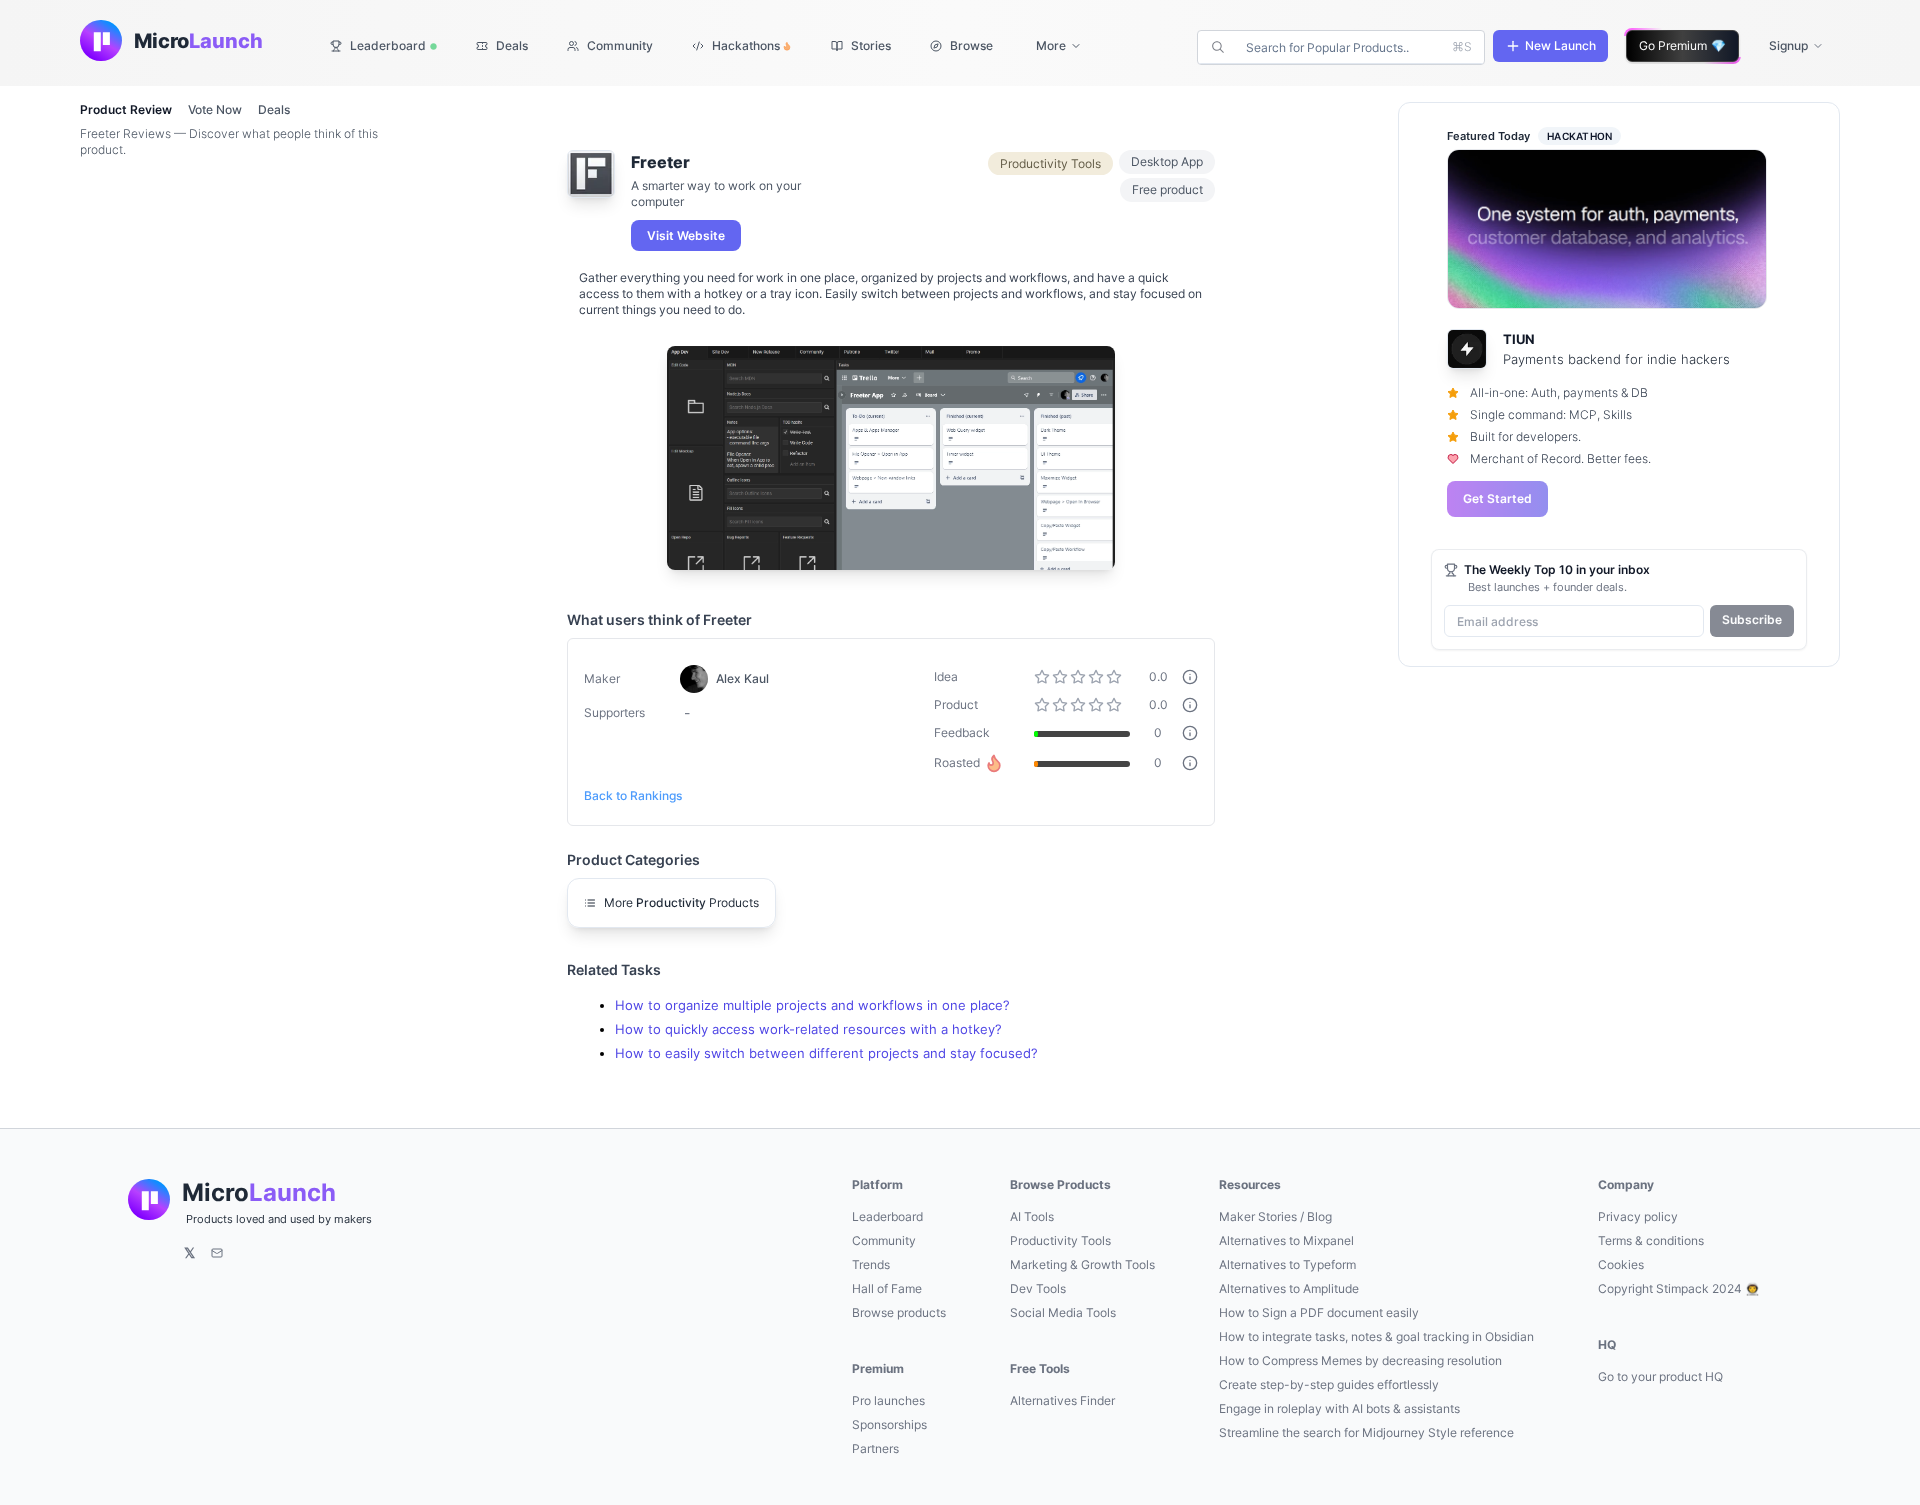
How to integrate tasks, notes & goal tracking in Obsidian (1376, 1336)
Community (884, 1240)
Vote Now (215, 109)
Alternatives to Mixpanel (1286, 1240)
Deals (274, 109)
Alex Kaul (742, 678)
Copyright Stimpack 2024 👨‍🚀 (1679, 1288)
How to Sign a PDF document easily (1319, 1312)
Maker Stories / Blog (1275, 1216)
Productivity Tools (1060, 1240)
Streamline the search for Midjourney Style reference (1366, 1432)
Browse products (899, 1312)
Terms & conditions (1651, 1240)
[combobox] (1343, 47)
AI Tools (1032, 1216)
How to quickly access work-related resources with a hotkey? (808, 1029)
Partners (875, 1448)
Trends (871, 1264)
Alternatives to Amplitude (1289, 1288)
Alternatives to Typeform (1287, 1264)
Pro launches (888, 1400)
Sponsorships (889, 1424)
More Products (681, 902)
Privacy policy (1638, 1216)
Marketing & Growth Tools (1082, 1264)
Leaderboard (887, 1216)
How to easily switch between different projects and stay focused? (826, 1053)
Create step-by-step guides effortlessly (1329, 1384)
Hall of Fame (887, 1288)
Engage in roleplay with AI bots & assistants (1339, 1408)
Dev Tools (1038, 1288)
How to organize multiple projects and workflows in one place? (812, 1005)
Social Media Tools (1063, 1312)
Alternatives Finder (1062, 1400)
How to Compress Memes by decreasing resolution (1360, 1360)
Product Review (126, 109)
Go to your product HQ (1660, 1376)
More (1051, 45)
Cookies (1621, 1264)
